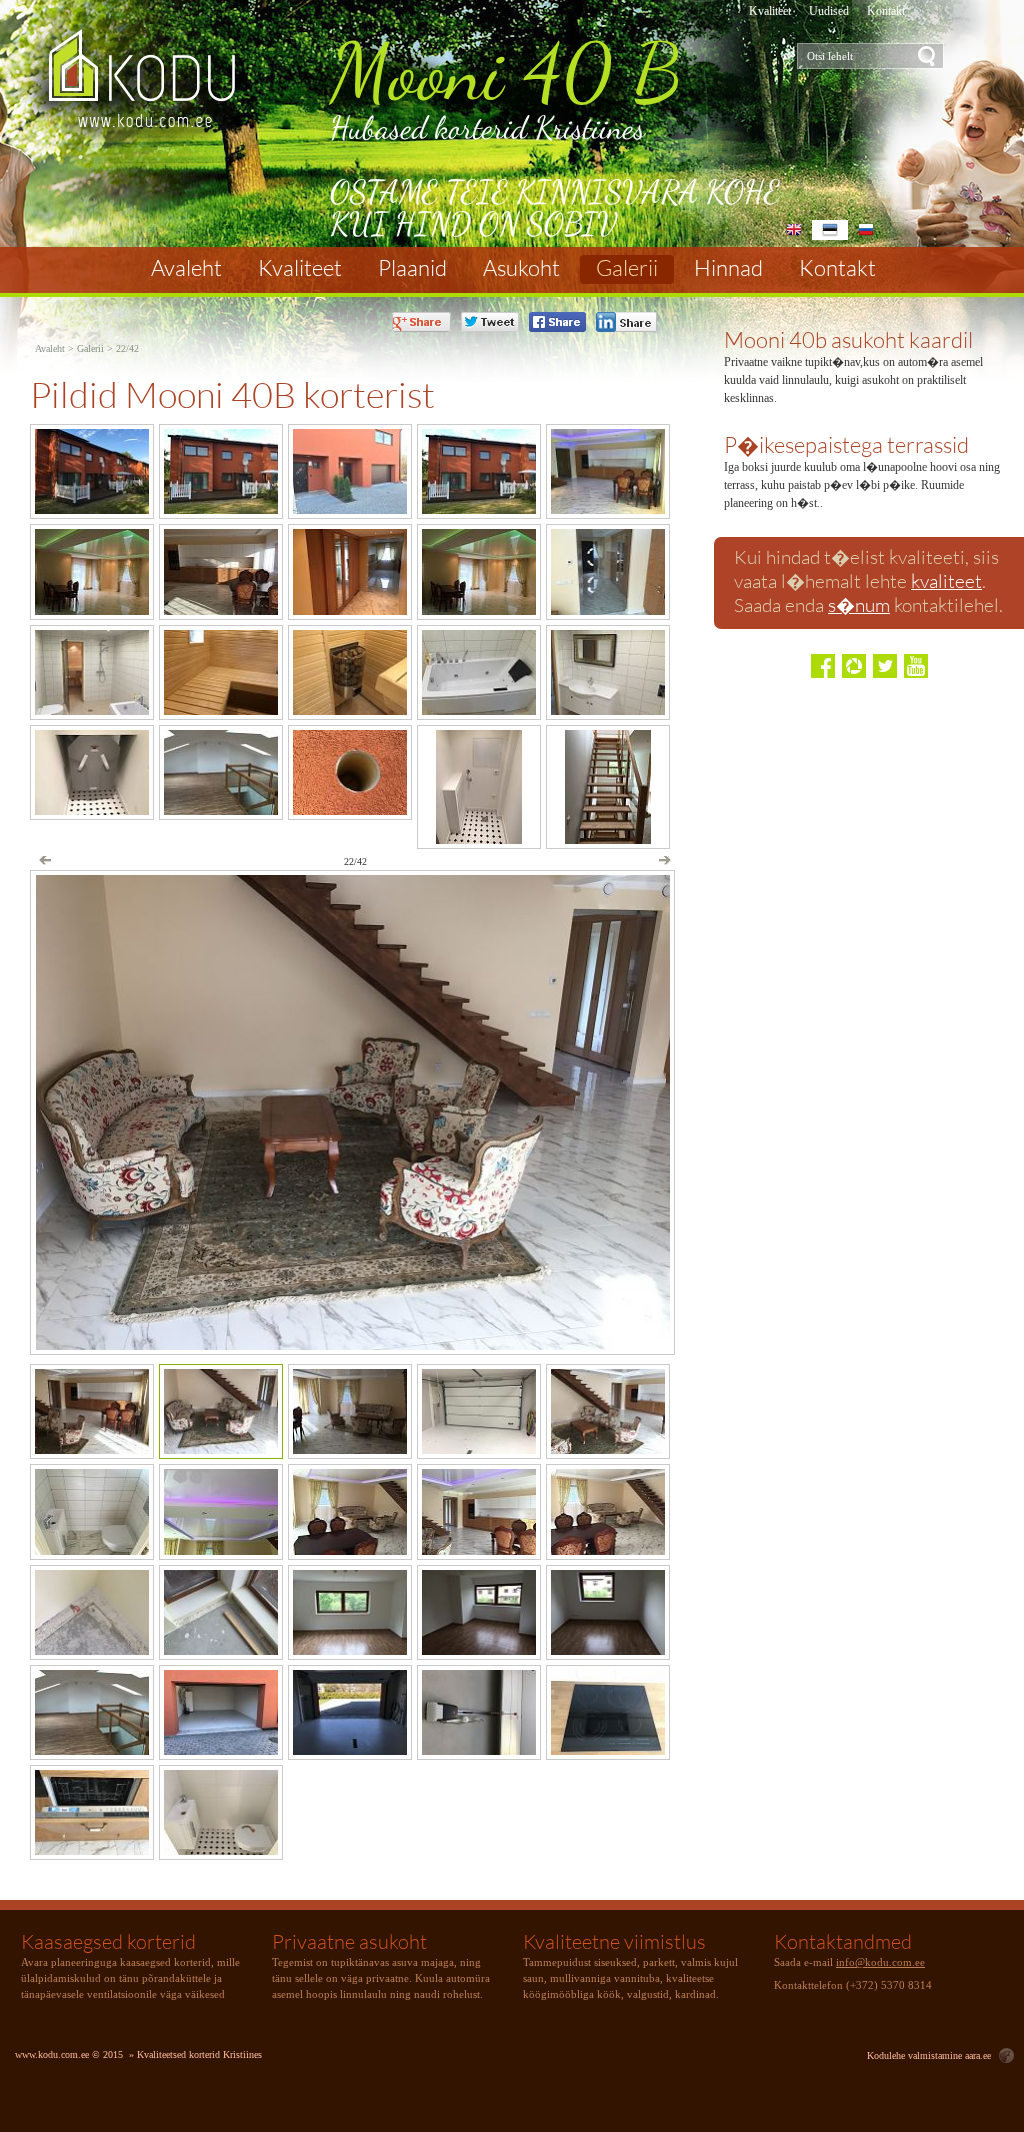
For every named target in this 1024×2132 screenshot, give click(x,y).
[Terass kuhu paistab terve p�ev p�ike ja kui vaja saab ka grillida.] (221, 508)
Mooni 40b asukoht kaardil (848, 339)
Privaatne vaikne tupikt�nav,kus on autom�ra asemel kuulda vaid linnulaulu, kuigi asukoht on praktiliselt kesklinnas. (853, 380)
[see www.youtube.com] (916, 666)
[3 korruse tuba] (92, 1749)
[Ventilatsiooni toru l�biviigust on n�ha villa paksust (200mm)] (350, 809)
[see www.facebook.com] (823, 666)
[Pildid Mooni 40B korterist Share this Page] (626, 322)
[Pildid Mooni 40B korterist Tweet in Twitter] (490, 322)
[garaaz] (479, 1448)
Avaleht (186, 268)
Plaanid (412, 268)
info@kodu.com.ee (880, 1962)
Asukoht (521, 268)
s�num (859, 605)
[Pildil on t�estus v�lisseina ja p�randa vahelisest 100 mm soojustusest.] (221, 1649)
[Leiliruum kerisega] (350, 709)
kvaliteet (946, 581)
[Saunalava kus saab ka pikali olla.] (221, 709)
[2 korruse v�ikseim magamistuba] (608, 1649)
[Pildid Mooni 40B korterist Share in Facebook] (557, 322)
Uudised (829, 11)
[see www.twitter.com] (885, 666)
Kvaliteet (770, 11)
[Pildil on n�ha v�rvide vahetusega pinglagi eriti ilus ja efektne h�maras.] (221, 1549)
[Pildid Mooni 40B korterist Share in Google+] (421, 322)
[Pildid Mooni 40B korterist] (160, 85)
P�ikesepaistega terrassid (846, 444)
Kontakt (886, 11)
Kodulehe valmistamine (914, 2055)
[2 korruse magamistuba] (479, 1649)
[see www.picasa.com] (854, 666)
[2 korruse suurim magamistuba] (350, 1649)
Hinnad (728, 268)
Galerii (627, 268)
